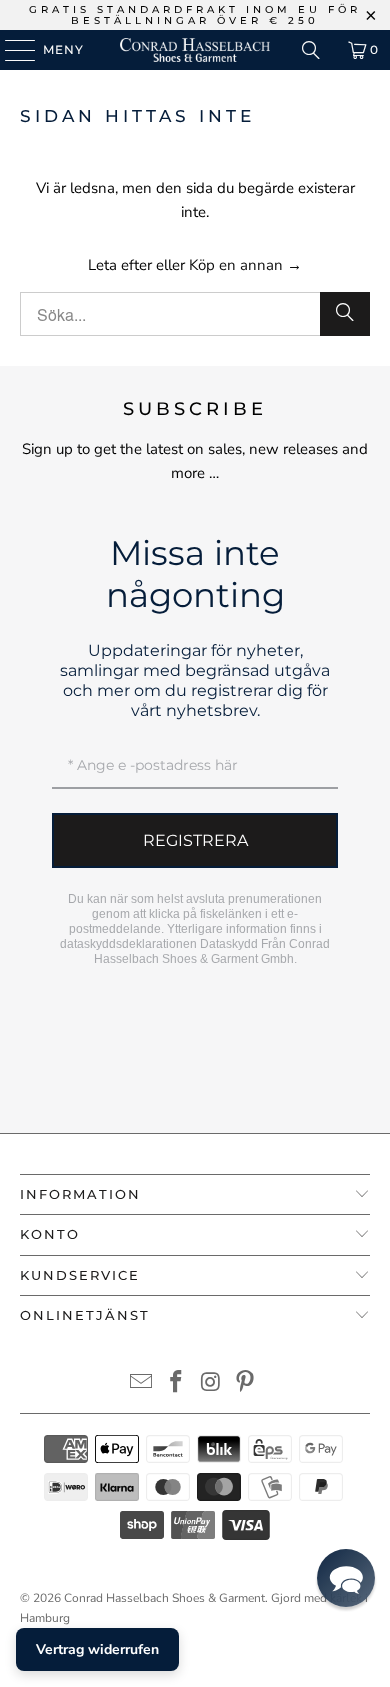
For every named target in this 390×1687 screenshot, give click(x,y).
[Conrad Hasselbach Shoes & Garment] (195, 50)
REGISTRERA (195, 840)
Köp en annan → (245, 265)
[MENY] (10, 50)
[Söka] (311, 50)
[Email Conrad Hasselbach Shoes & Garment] (142, 1384)
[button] (346, 1578)
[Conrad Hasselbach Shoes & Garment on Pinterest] (246, 1384)
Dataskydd (229, 944)
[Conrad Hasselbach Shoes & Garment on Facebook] (177, 1384)
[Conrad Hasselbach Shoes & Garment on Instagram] (212, 1384)
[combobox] (195, 314)
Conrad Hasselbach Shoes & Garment (164, 1598)
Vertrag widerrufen (97, 1649)
